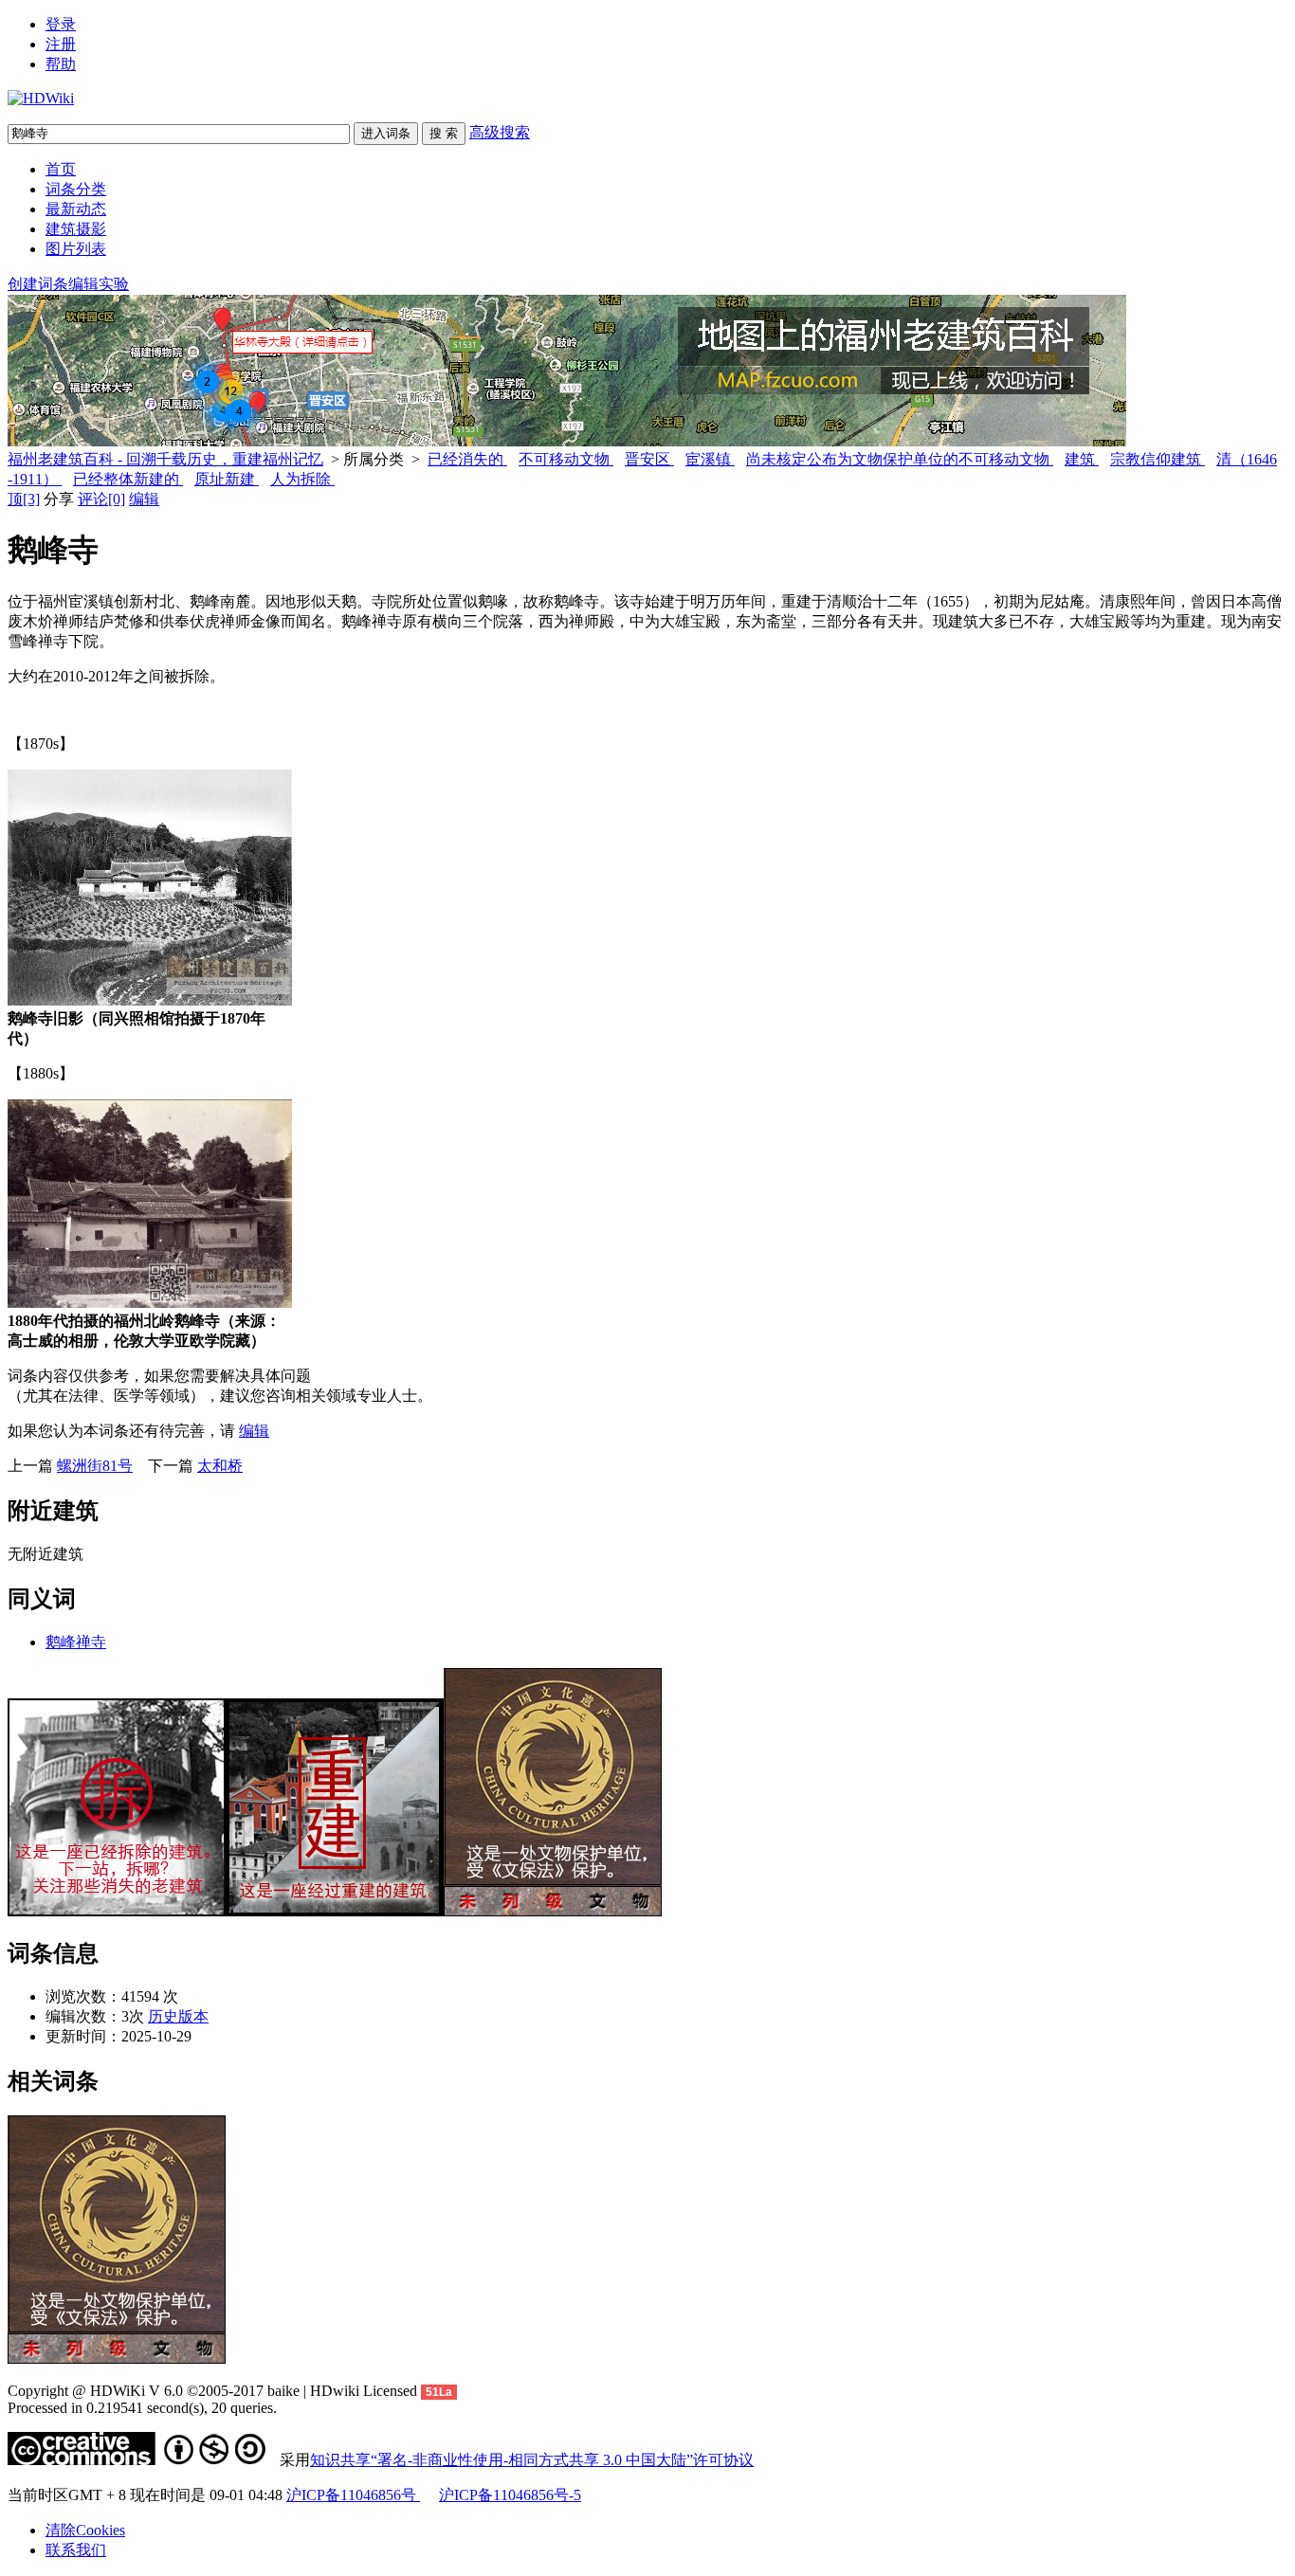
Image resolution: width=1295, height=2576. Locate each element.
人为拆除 (302, 479)
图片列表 (76, 249)
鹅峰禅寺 (76, 1642)
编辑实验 (99, 284)
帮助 (61, 64)
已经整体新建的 (128, 479)
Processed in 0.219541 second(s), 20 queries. (142, 2408)
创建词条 (38, 284)
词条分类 (76, 189)
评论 (101, 499)
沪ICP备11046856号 (353, 2495)
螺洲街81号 (95, 1466)
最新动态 (76, 209)
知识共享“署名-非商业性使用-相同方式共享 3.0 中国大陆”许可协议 (532, 2460)
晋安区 (649, 459)
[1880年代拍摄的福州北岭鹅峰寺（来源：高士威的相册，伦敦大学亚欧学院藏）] (150, 1303)
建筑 (1082, 459)
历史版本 (178, 2016)
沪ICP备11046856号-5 (510, 2495)
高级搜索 (500, 132)
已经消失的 (467, 459)
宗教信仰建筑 (1158, 459)
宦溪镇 (710, 459)
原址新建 (227, 479)
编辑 (144, 499)
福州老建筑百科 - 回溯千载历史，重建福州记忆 (165, 459)
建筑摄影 (76, 229)
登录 (61, 24)
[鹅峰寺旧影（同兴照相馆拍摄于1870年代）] (150, 1000)
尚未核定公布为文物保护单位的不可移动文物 (900, 459)
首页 (61, 169)
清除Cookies (85, 2530)
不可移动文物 (566, 459)
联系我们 (76, 2550)
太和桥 (220, 1466)
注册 (61, 44)
